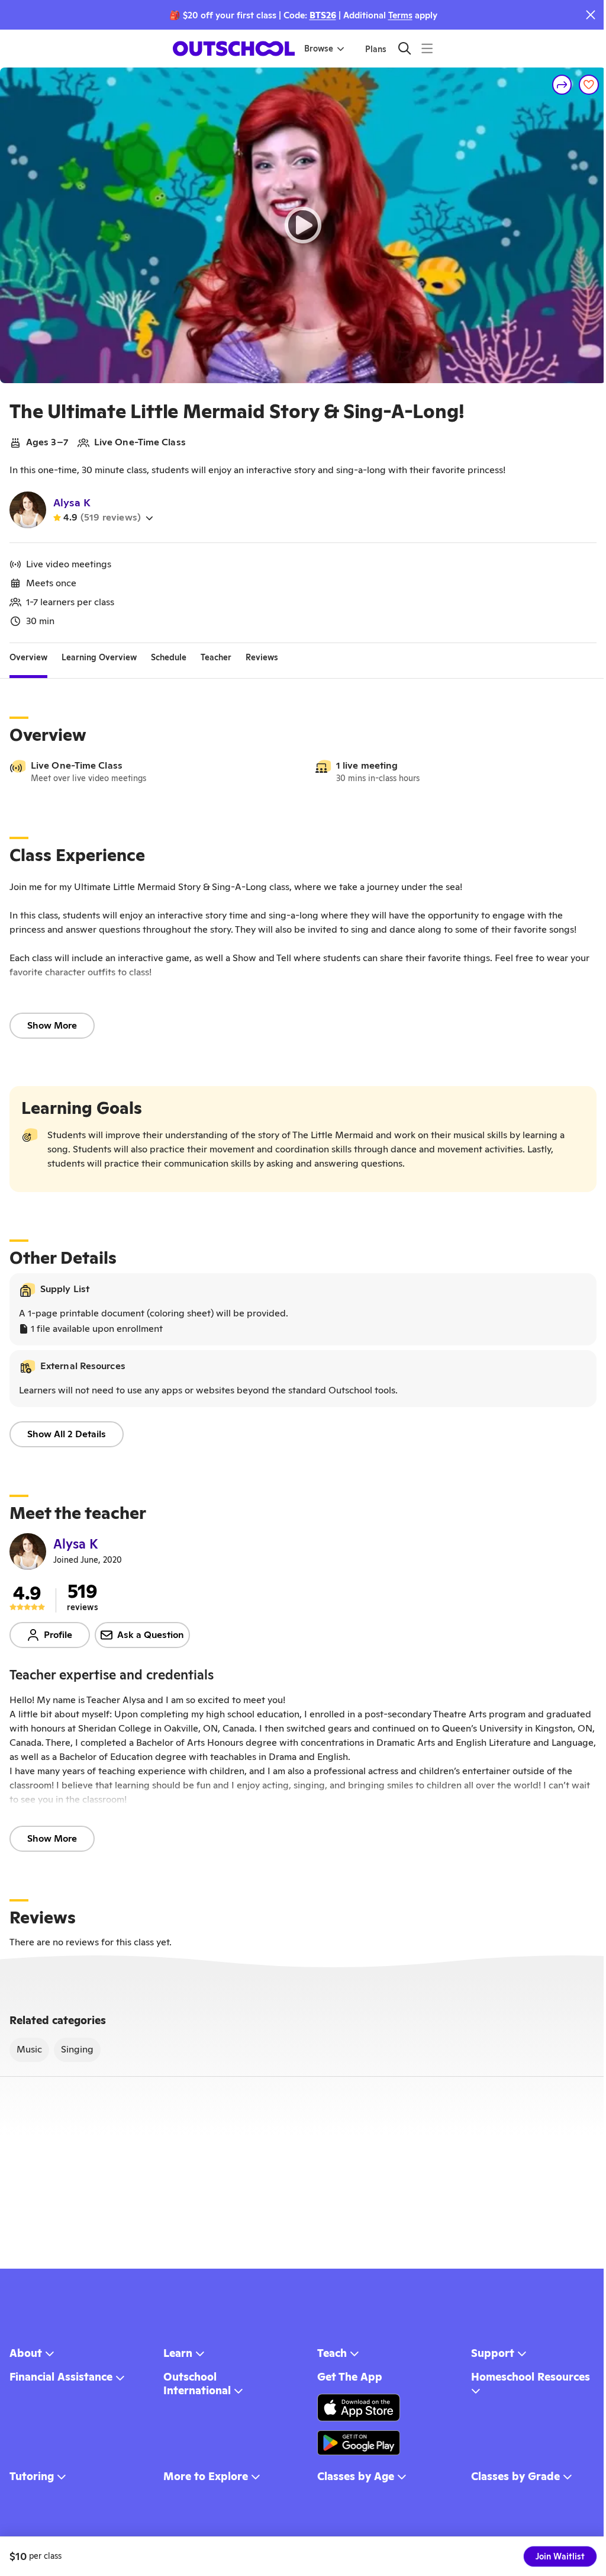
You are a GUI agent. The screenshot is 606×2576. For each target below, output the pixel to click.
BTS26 (323, 15)
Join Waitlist (560, 2556)
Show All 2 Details (67, 1434)
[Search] (404, 48)
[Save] (589, 85)
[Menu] (427, 48)
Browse (319, 49)
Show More (52, 1025)
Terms (400, 15)
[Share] (562, 85)
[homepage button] (234, 49)
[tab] (28, 657)
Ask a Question (151, 1635)
